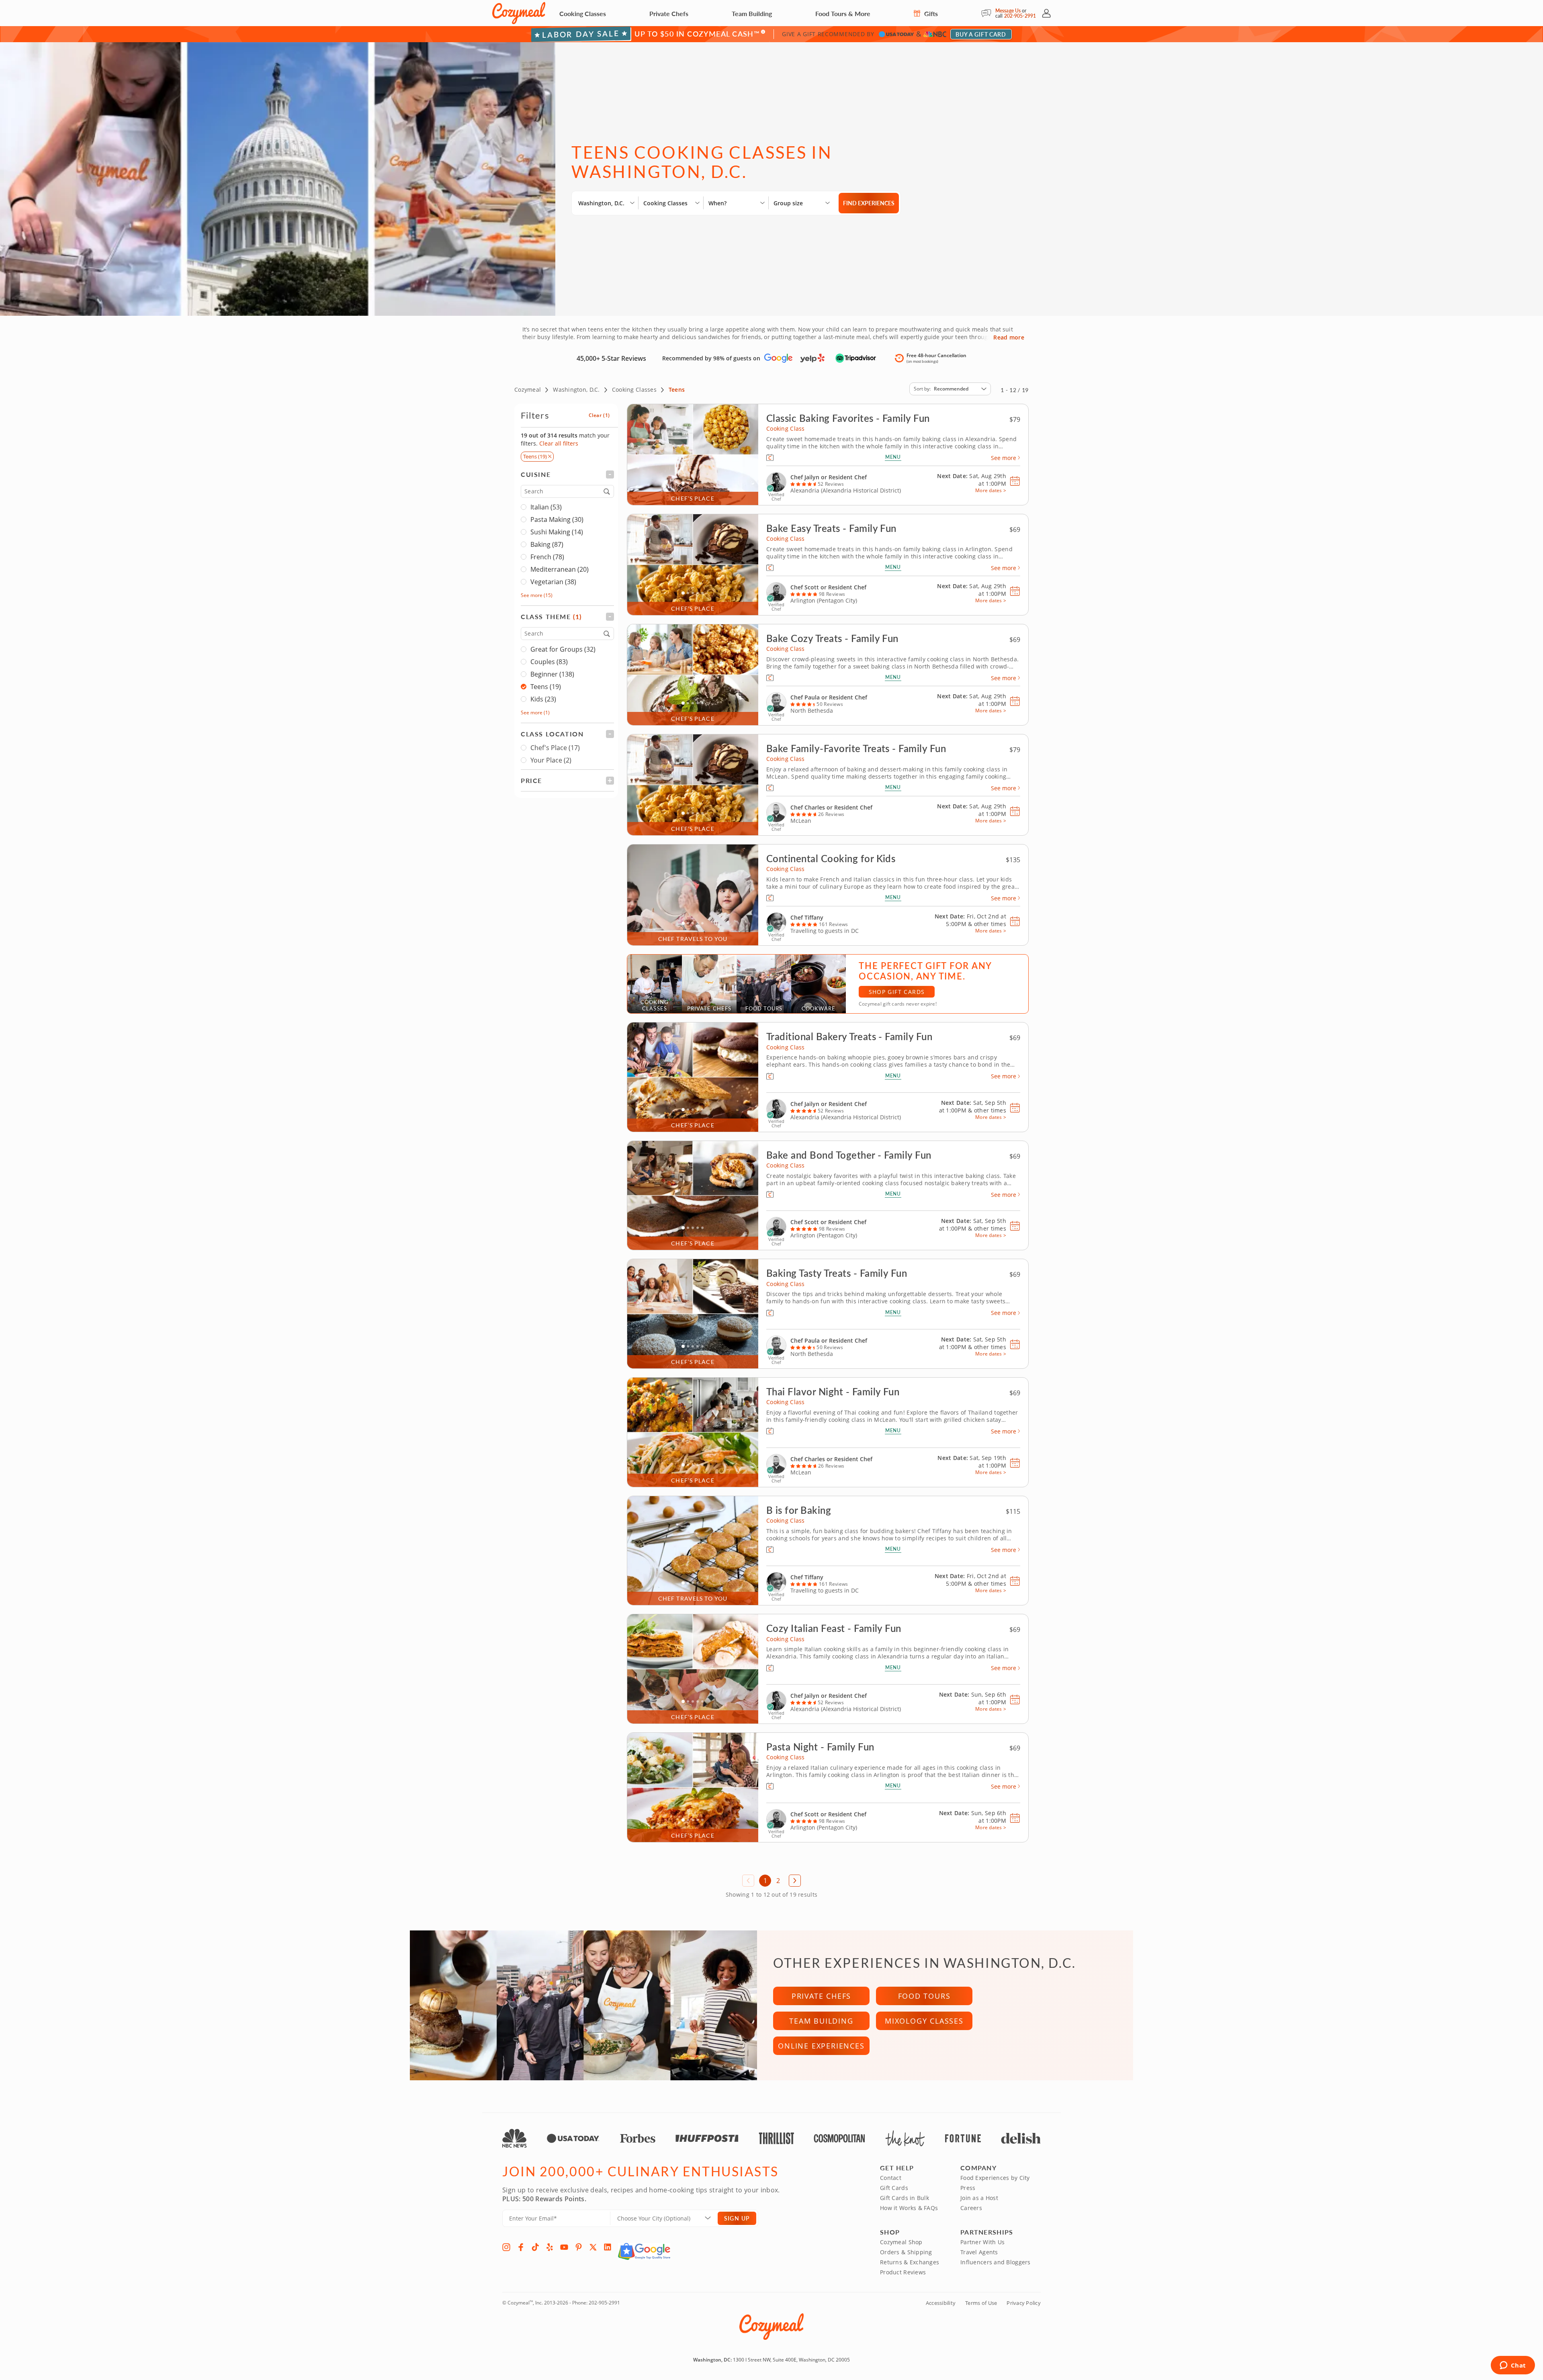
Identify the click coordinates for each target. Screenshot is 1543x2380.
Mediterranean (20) (560, 569)
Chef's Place (555, 748)
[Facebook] (521, 2247)
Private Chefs (669, 13)
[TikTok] (535, 2247)
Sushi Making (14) (557, 532)
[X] (593, 2247)
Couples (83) (549, 662)
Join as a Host (979, 2198)
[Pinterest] (579, 2247)
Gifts (930, 13)
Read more (1009, 337)
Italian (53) (546, 507)
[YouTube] (564, 2247)
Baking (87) (547, 544)
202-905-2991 (1020, 16)
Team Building (752, 13)
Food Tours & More (843, 13)
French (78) (547, 557)
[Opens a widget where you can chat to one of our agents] (1513, 2366)
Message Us (1008, 11)
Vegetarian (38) (553, 582)
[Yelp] (550, 2247)
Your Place (551, 760)
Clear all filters (559, 443)
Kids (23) (543, 699)
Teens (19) (546, 687)
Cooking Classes (583, 13)
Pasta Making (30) (557, 519)
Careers (971, 2208)
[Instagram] (506, 2247)
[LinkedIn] (608, 2247)
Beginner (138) (552, 674)
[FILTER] (567, 474)
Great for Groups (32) (563, 649)
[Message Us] (988, 13)
